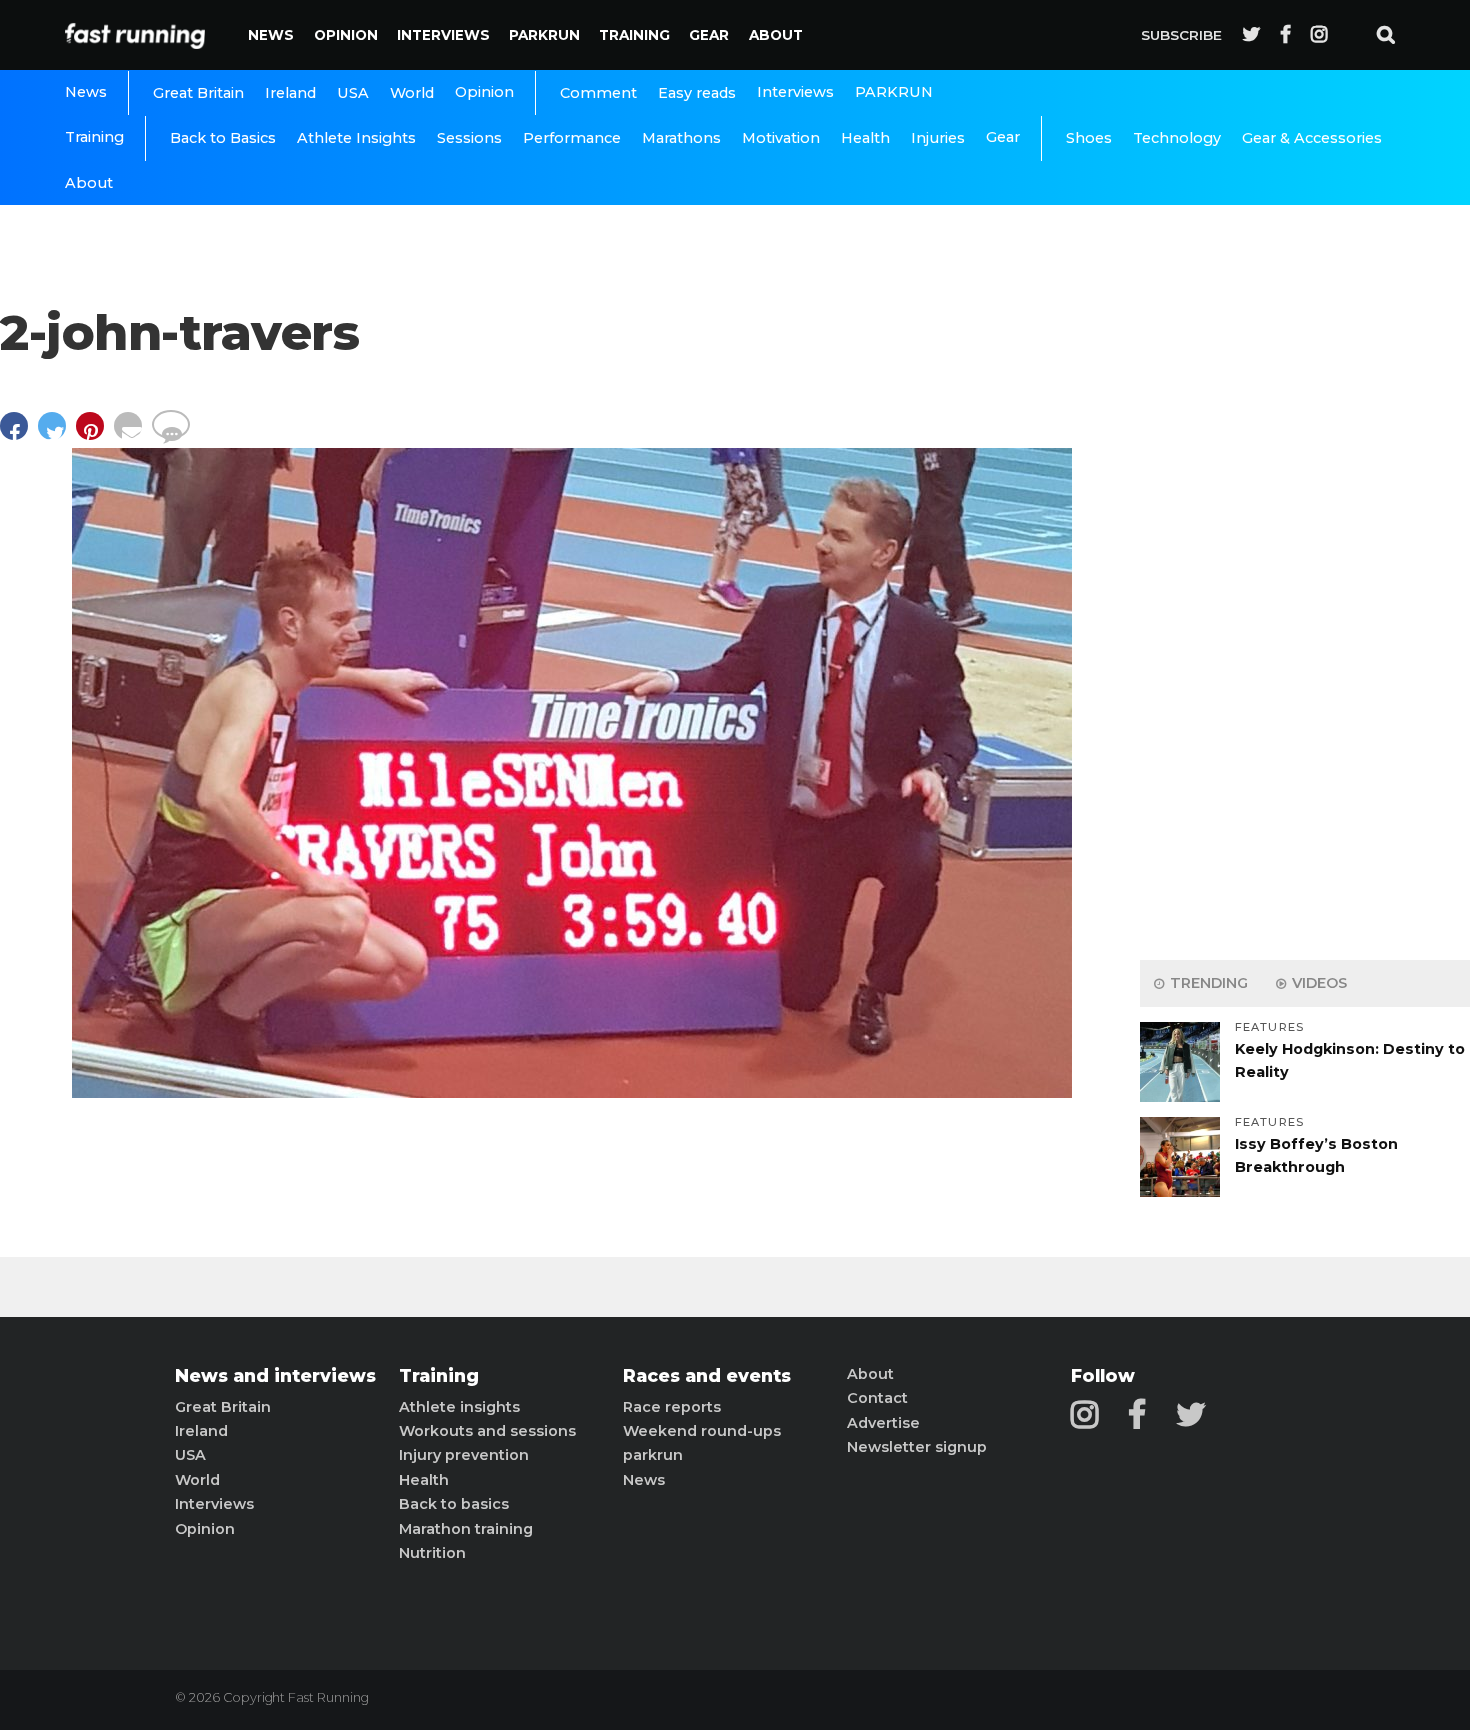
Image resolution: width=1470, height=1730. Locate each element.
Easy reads (697, 93)
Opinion (346, 35)
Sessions (469, 138)
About (776, 35)
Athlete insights (459, 1407)
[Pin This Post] (95, 435)
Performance (572, 138)
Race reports (672, 1407)
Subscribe (1181, 35)
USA (353, 93)
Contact (877, 1398)
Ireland (290, 93)
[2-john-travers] (572, 1092)
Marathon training (466, 1529)
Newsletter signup (917, 1447)
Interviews (443, 35)
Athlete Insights (356, 138)
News (271, 35)
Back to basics (454, 1504)
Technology (1177, 138)
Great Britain (198, 93)
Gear (709, 35)
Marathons (681, 138)
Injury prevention (464, 1455)
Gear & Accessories (1312, 138)
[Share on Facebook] (19, 435)
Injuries (938, 138)
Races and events (707, 1376)
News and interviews (275, 1376)
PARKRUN (544, 35)
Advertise (883, 1423)
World (412, 93)
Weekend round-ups (702, 1431)
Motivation (781, 138)
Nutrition (432, 1553)
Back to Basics (223, 138)
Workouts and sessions (487, 1431)
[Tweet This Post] (57, 435)
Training (634, 35)
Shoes (1089, 138)
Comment (598, 93)
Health (865, 138)
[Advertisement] (1305, 630)
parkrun (653, 1455)
